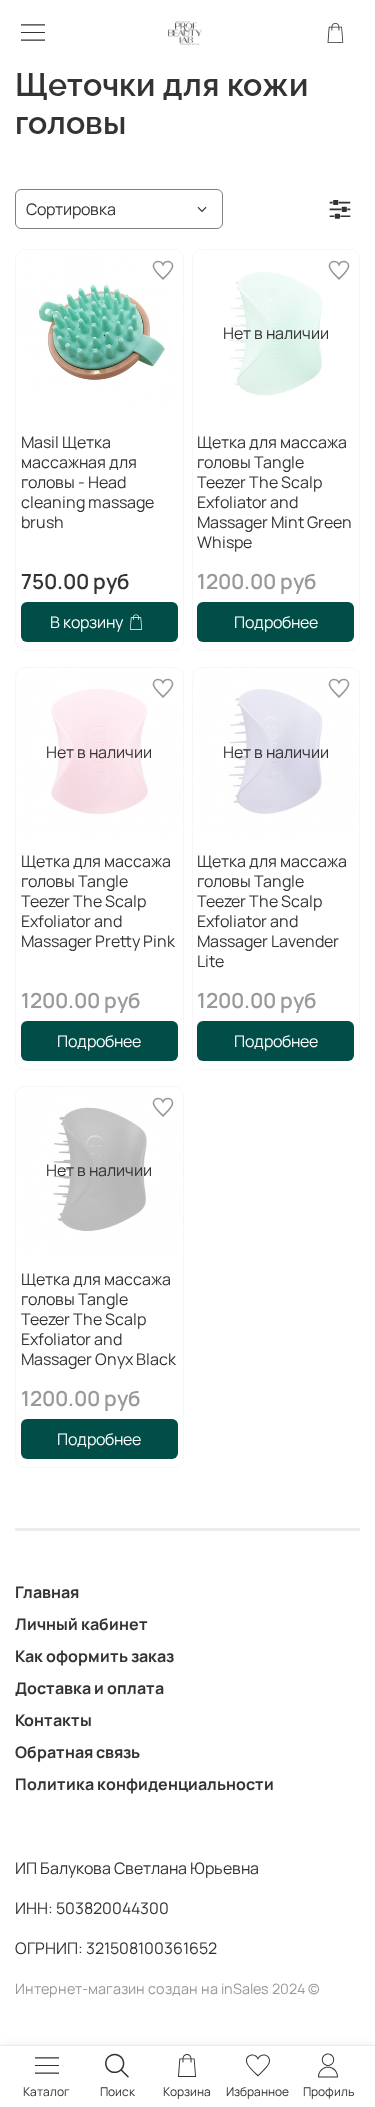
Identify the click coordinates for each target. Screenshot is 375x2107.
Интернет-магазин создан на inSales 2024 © (167, 1988)
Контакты (53, 1720)
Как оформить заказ (94, 1656)
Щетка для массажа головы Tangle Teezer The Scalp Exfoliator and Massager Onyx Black (98, 1319)
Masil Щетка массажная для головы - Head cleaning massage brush (87, 482)
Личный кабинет (81, 1624)
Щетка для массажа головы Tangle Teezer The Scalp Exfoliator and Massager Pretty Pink (98, 901)
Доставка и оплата (89, 1688)
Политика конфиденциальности (144, 1784)
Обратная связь (77, 1752)
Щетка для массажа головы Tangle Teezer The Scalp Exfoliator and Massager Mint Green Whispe (274, 492)
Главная (47, 1592)
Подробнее (276, 622)
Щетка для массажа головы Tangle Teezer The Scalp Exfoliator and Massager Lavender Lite (272, 911)
